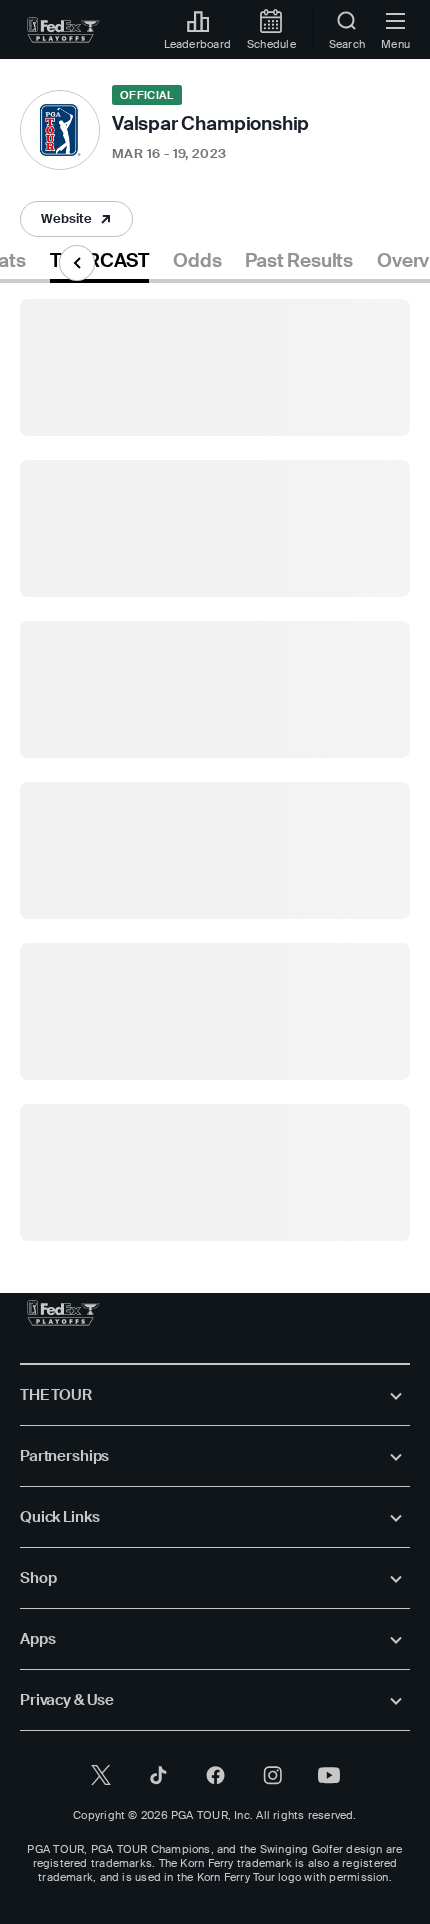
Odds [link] (197, 261)
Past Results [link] (299, 261)
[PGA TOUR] (63, 1313)
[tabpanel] (215, 762)
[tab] (99, 264)
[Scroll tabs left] (77, 263)
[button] (76, 219)
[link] (63, 30)
